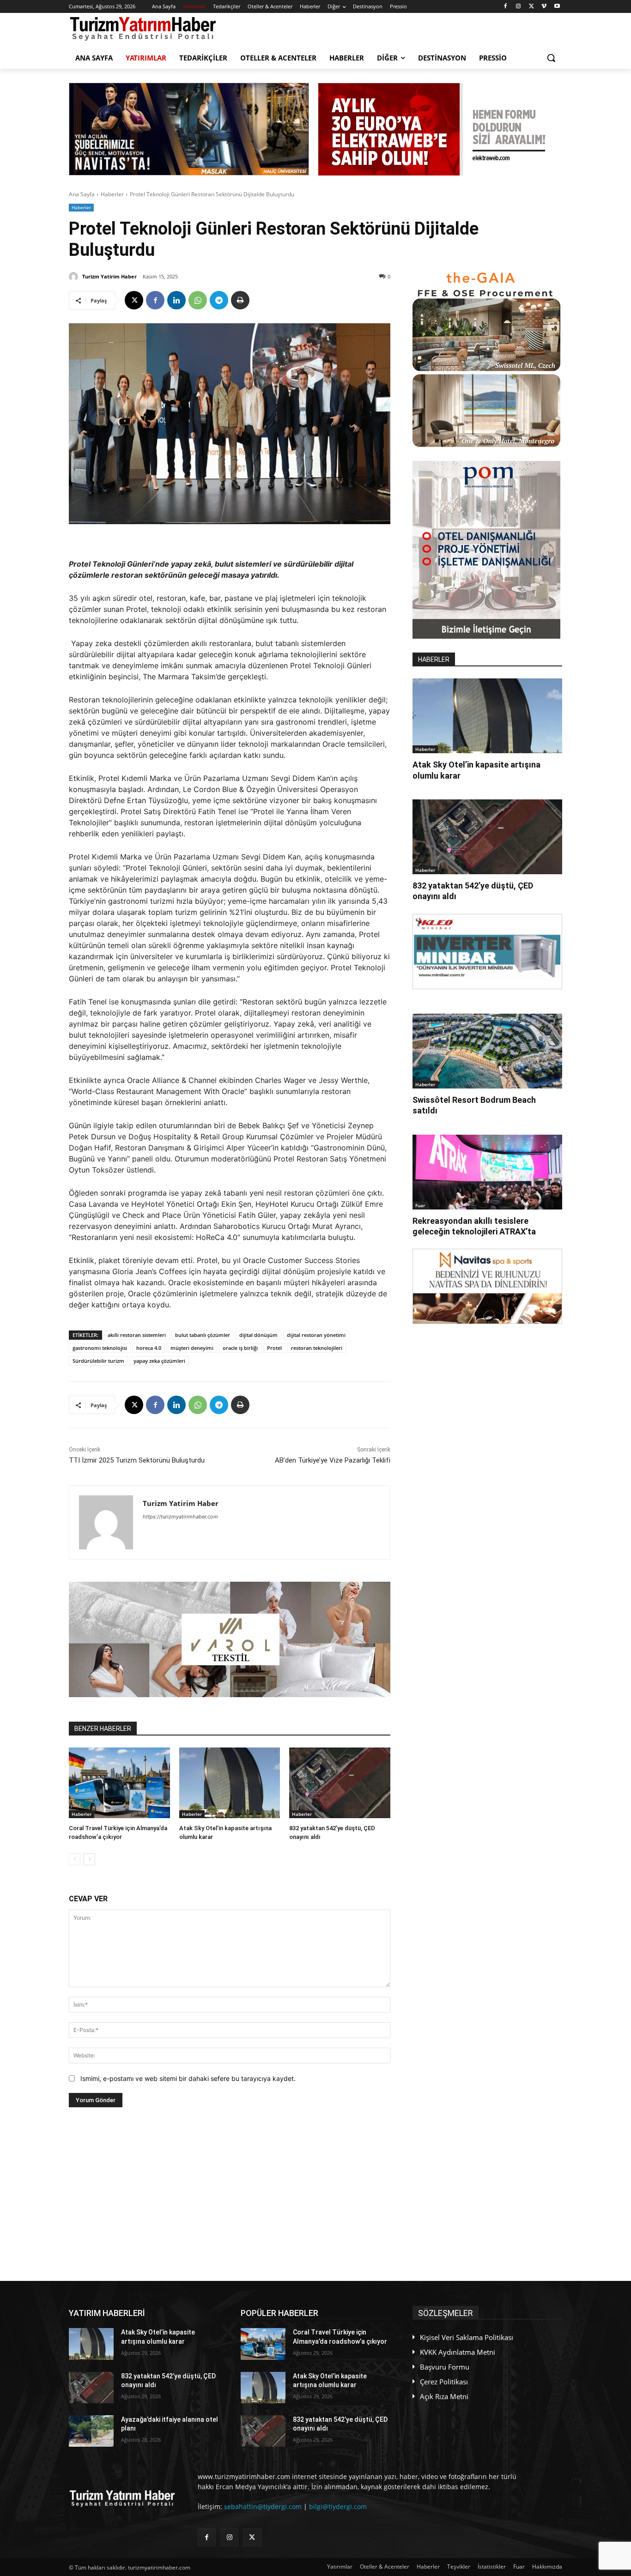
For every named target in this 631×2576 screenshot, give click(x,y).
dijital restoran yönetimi (316, 1335)
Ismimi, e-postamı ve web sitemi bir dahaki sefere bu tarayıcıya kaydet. (188, 2078)
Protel (274, 1348)
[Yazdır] (240, 300)
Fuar (420, 1205)
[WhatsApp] (198, 300)
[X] (531, 7)
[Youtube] (557, 7)
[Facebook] (506, 7)
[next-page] (89, 1859)
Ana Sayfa (82, 194)
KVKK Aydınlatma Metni (458, 2352)
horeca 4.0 (149, 1348)
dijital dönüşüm (258, 1335)
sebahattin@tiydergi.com (263, 2506)
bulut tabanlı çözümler (203, 1335)
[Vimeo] (544, 7)
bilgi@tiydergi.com (338, 2506)
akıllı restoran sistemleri (137, 1335)
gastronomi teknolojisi (100, 1348)
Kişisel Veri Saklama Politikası (467, 2337)
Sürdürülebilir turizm (98, 1361)
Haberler (112, 194)
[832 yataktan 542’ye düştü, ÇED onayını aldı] (340, 1783)
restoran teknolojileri (317, 1348)
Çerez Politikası (444, 2382)
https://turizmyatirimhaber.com (180, 1517)
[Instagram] (519, 7)
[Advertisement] (230, 2194)
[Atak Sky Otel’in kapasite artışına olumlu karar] (230, 1783)
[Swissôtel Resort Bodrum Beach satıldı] (487, 1051)
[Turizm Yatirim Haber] (75, 277)
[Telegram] (219, 300)
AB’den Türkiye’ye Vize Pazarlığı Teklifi (333, 1460)
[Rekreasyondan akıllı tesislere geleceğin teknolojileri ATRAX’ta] (487, 1172)
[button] (551, 58)
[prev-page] (75, 1859)
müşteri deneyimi (192, 1348)
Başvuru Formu (445, 2367)
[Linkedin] (176, 300)
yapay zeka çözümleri (159, 1361)
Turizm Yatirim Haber (109, 276)
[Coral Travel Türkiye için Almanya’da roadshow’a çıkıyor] (119, 1783)
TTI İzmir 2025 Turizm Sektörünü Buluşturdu (137, 1460)
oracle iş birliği (240, 1348)
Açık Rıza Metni (444, 2396)
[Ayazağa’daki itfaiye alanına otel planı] (91, 2431)
